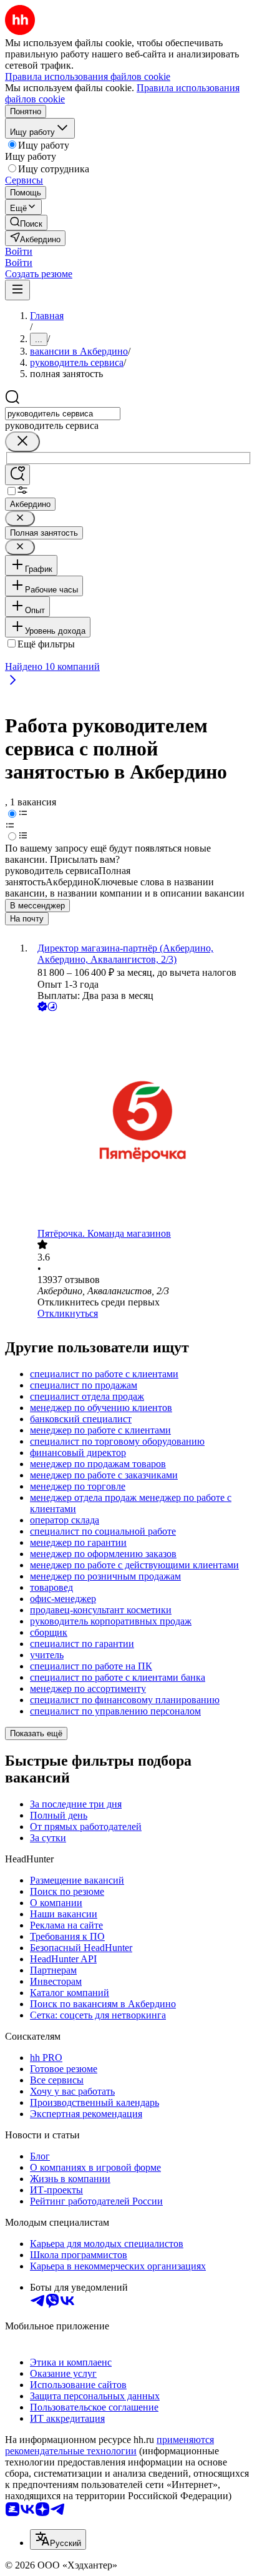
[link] (26, 223)
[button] (19, 251)
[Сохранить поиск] (17, 475)
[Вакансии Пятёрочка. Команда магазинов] (141, 1121)
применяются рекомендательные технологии (109, 2445)
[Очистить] (22, 442)
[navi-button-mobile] (17, 290)
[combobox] (63, 414)
